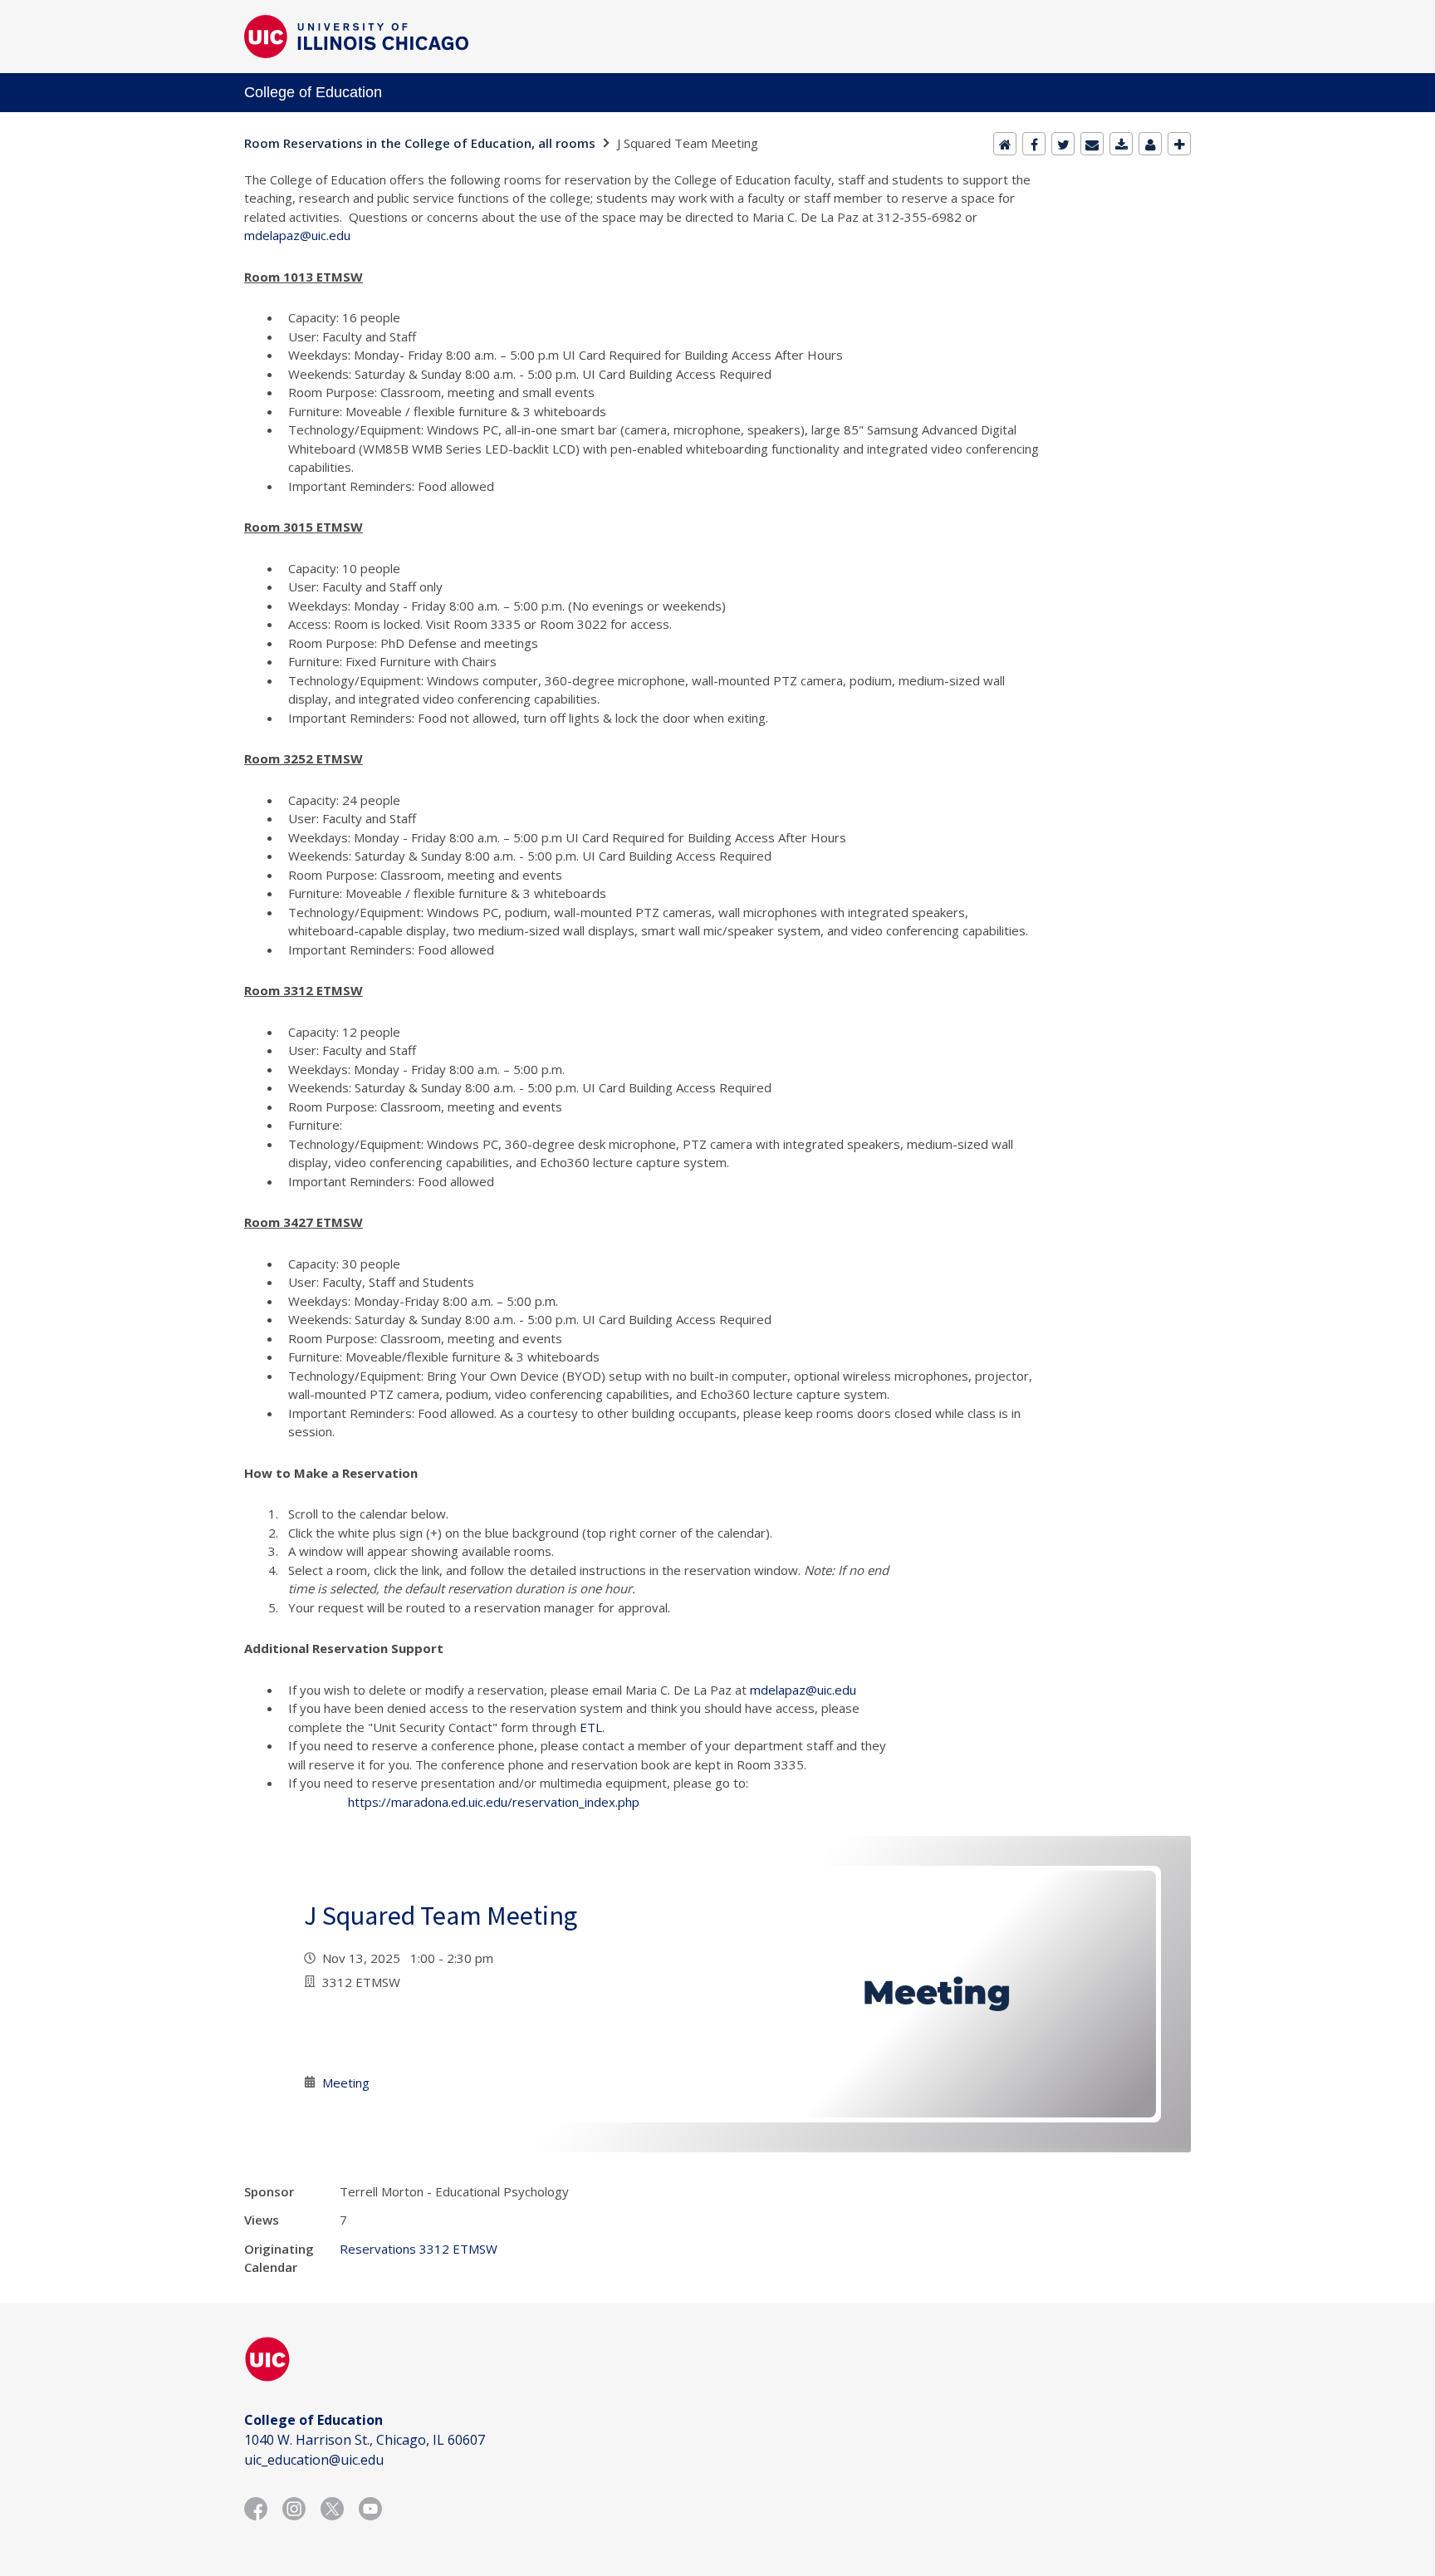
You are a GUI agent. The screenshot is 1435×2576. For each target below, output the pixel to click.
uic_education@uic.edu (314, 2460)
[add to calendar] (1121, 144)
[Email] (1092, 144)
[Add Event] (1179, 144)
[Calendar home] (1005, 144)
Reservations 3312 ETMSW (419, 2249)
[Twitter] (1063, 144)
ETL (591, 1727)
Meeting (346, 2083)
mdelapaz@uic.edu (297, 235)
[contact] (1150, 144)
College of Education (313, 92)
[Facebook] (1034, 144)
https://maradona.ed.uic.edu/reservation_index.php (494, 1802)
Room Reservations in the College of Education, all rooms (420, 143)
